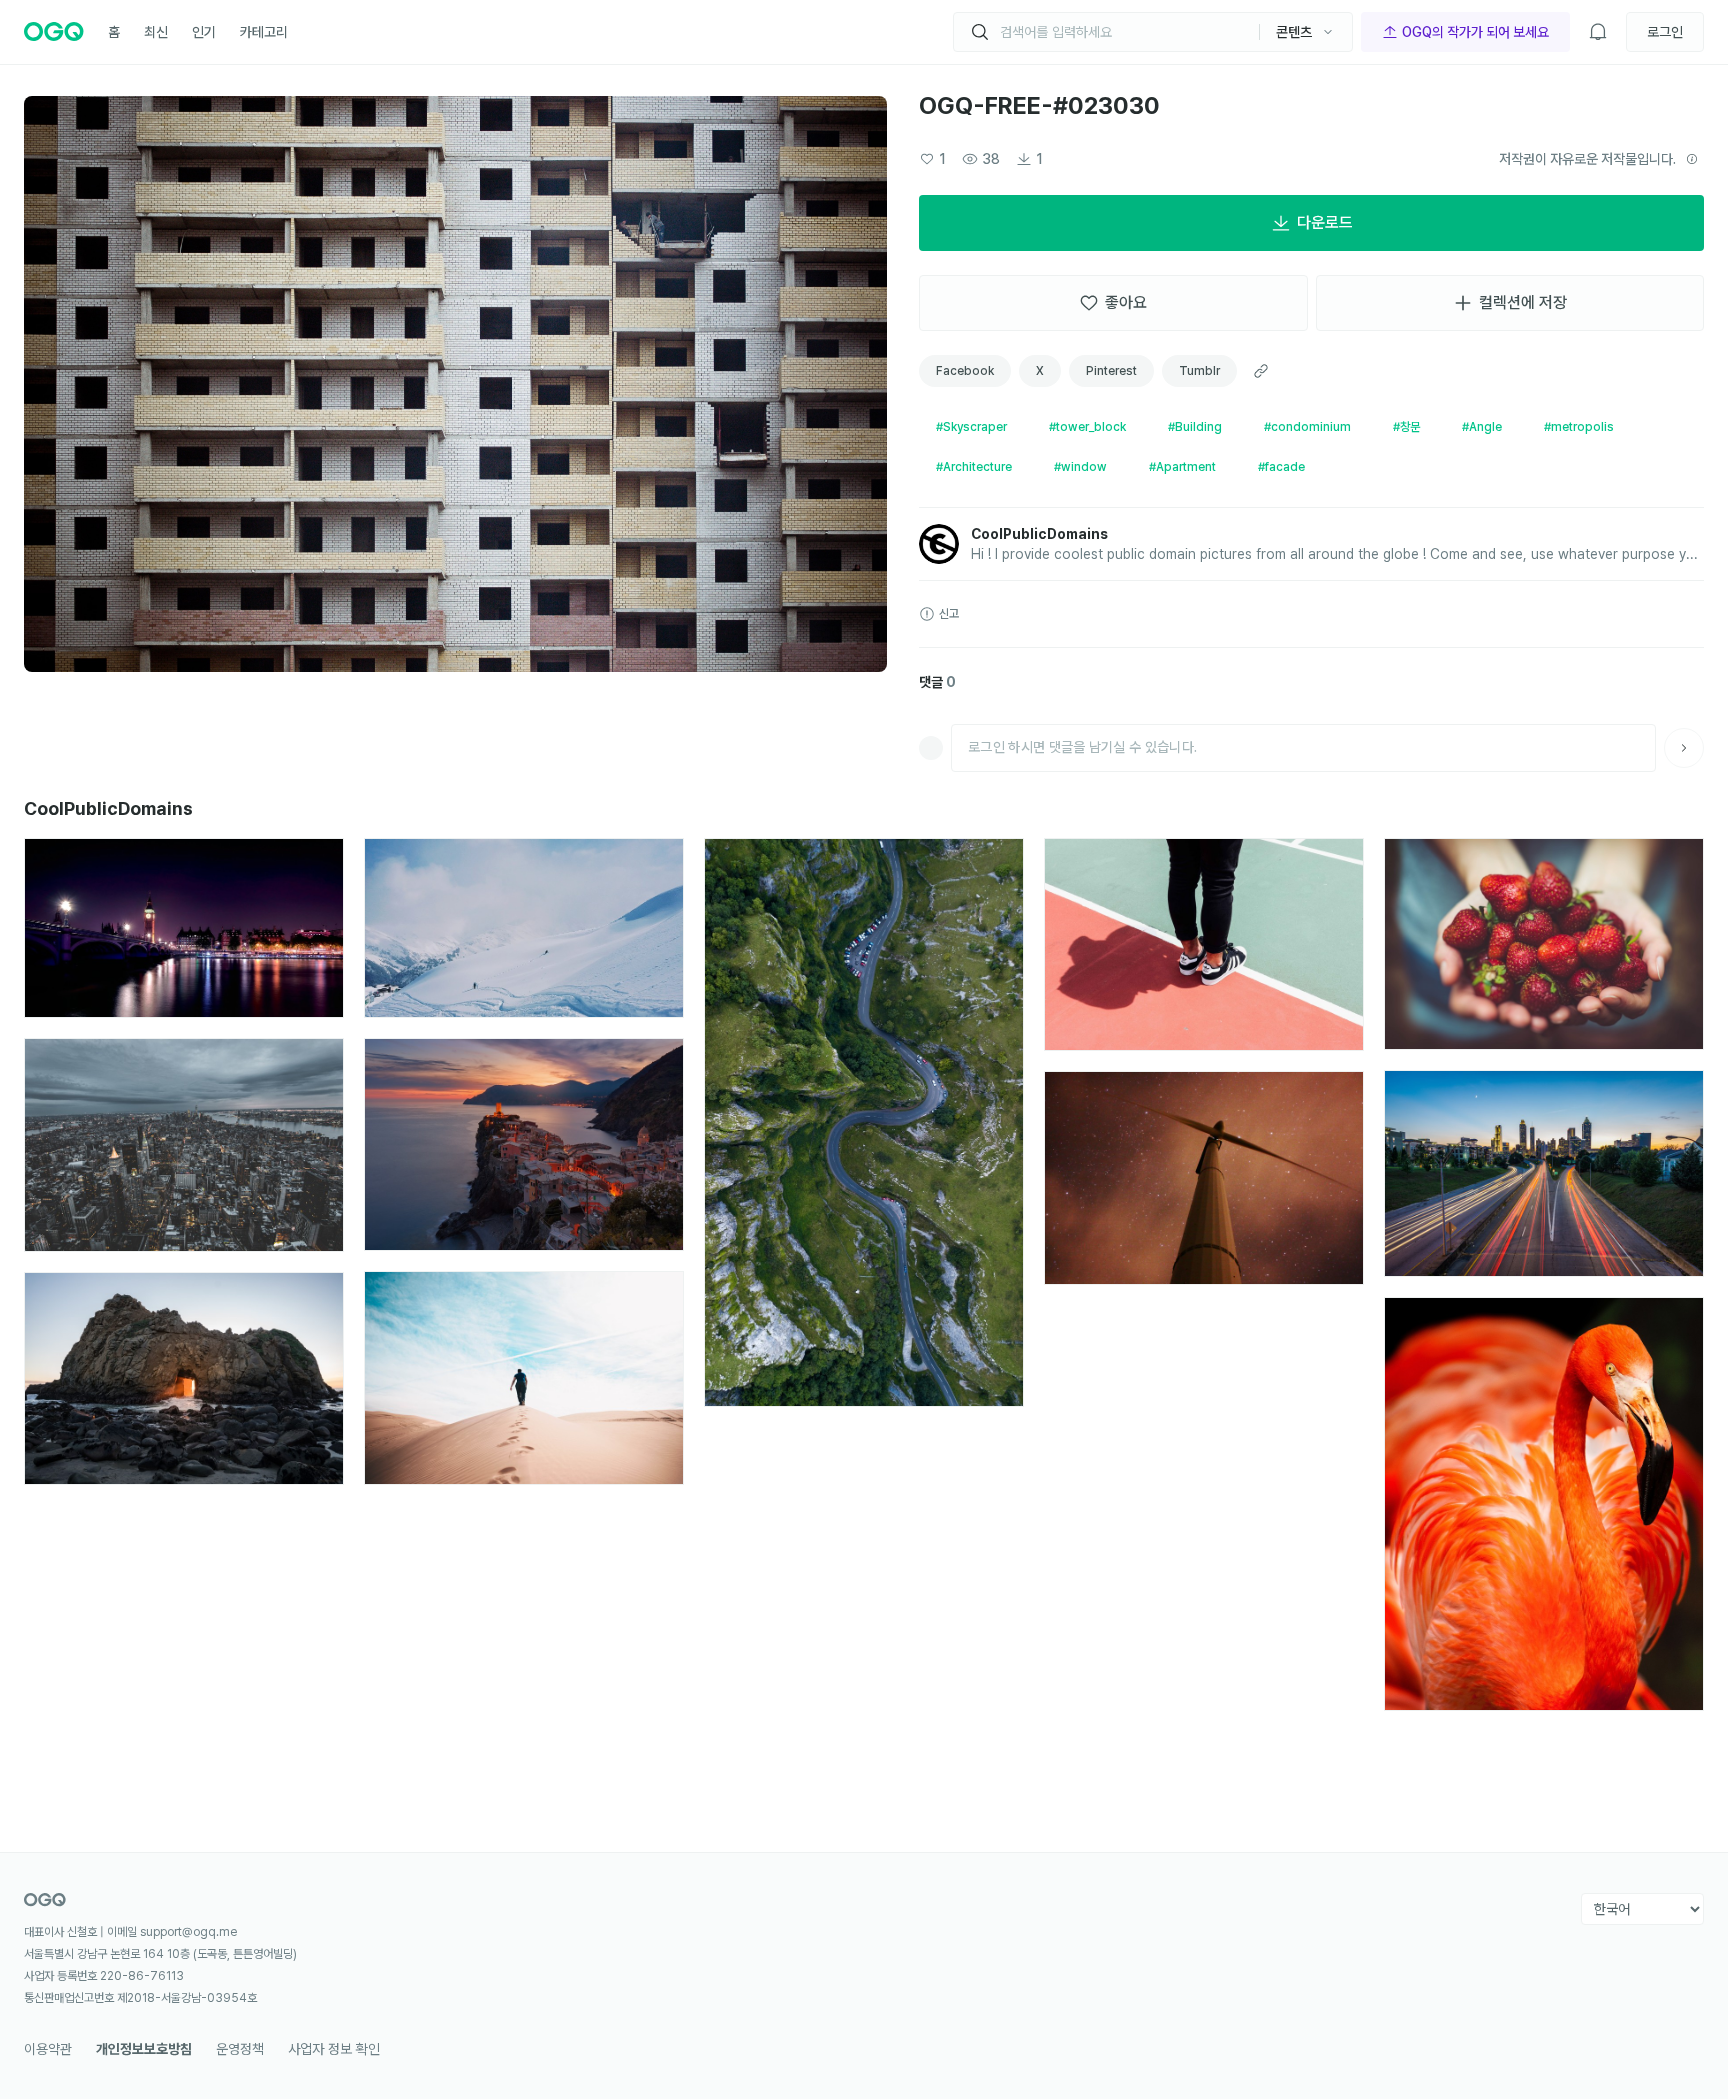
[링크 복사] (1261, 371)
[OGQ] (54, 32)
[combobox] (1121, 32)
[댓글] (1684, 748)
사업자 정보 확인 (334, 2049)
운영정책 (240, 2049)
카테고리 (264, 32)
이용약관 (48, 2049)
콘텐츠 (1294, 32)
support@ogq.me (188, 1932)
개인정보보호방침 (144, 2049)
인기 (204, 32)
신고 (949, 614)
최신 (156, 32)
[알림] (1598, 32)
